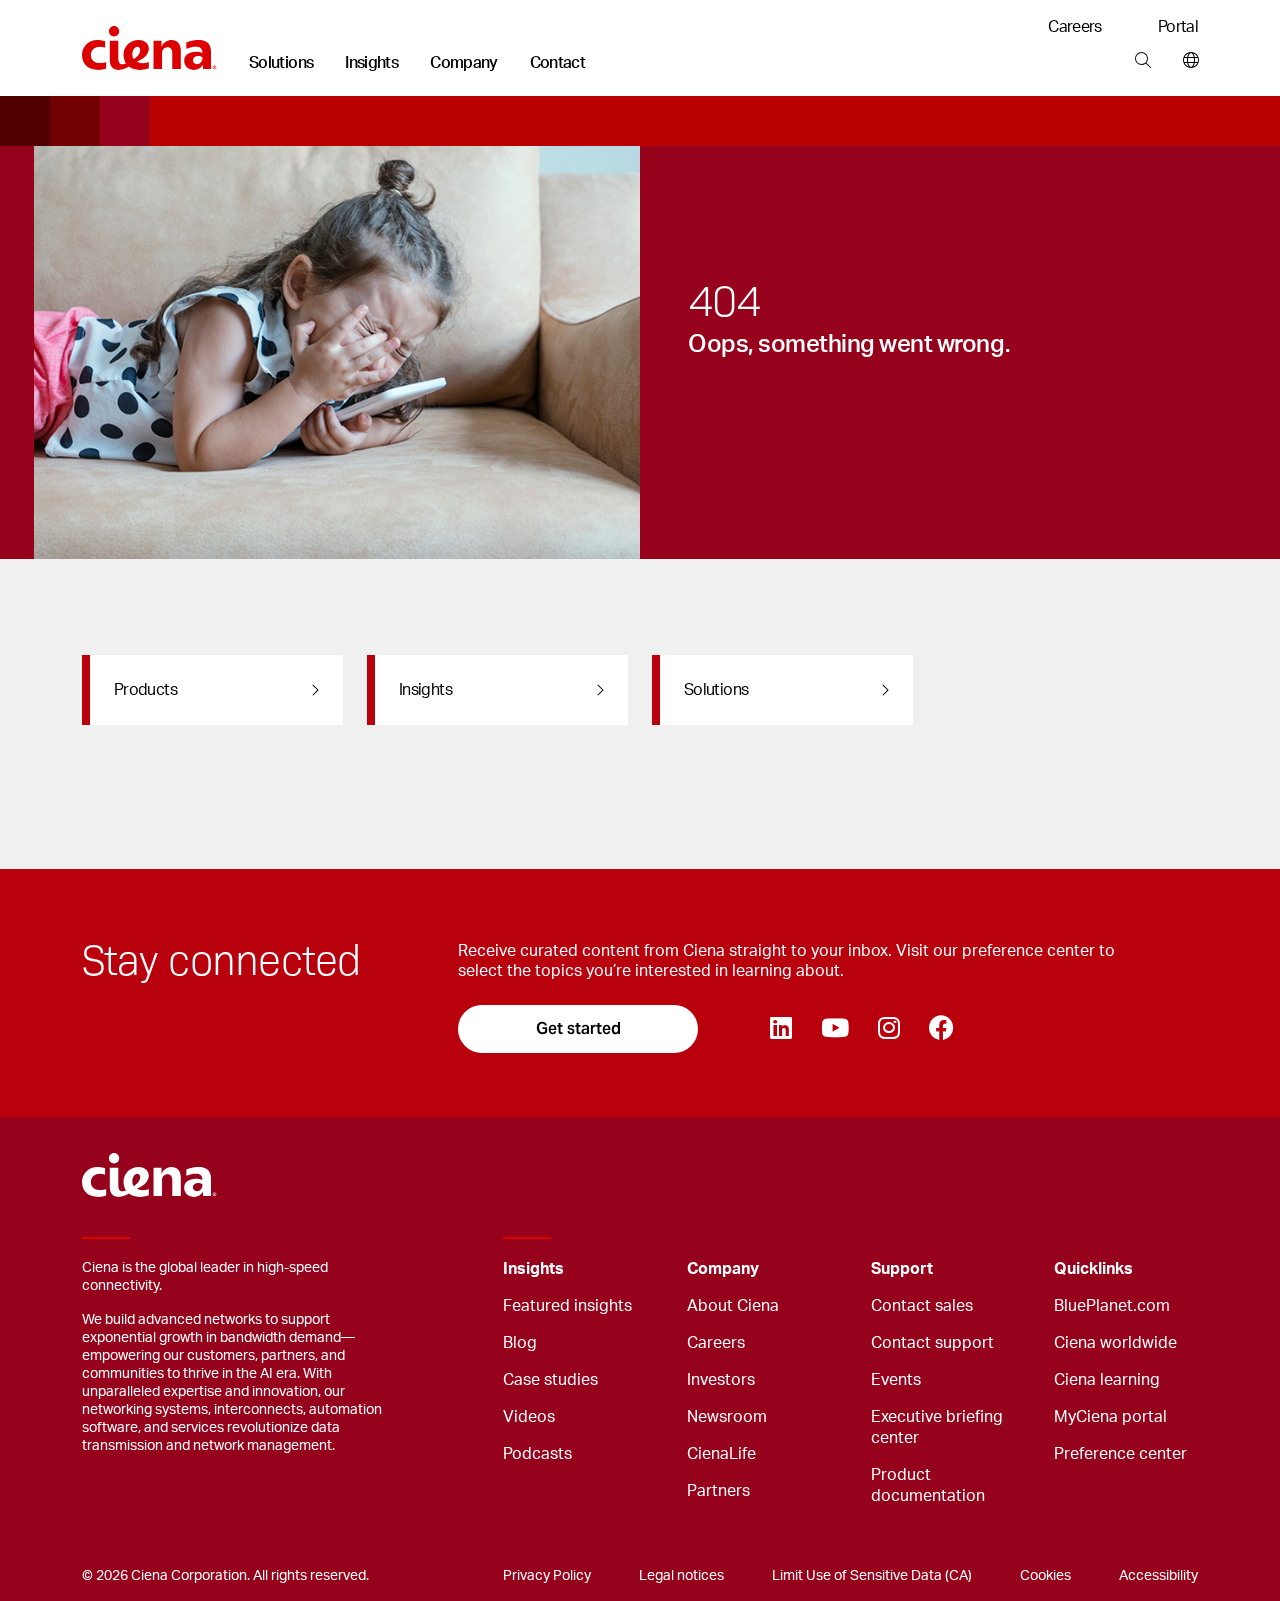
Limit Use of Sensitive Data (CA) (872, 1576)
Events (896, 1380)
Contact (558, 63)
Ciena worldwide (1115, 1343)
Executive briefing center (937, 1427)
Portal (1178, 27)
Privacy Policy (547, 1576)
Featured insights (567, 1306)
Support (902, 1269)
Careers (1075, 27)
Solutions (281, 63)
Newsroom (727, 1417)
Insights (371, 63)
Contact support (932, 1343)
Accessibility (1158, 1576)
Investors (721, 1380)
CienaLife (721, 1454)
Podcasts (537, 1454)
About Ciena (733, 1306)
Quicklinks (1093, 1269)
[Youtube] (834, 1029)
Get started (578, 1028)
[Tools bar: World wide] (1186, 61)
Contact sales (922, 1306)
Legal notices (681, 1576)
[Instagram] (888, 1029)
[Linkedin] (780, 1029)
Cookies (1045, 1576)
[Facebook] (941, 1029)
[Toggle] (641, 1269)
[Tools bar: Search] (1142, 61)
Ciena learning (1107, 1380)
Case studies (550, 1380)
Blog (520, 1343)
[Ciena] (149, 41)
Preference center (1120, 1454)
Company (464, 63)
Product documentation (928, 1485)
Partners (718, 1491)
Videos (529, 1417)
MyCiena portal (1110, 1417)
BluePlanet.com (1112, 1306)
